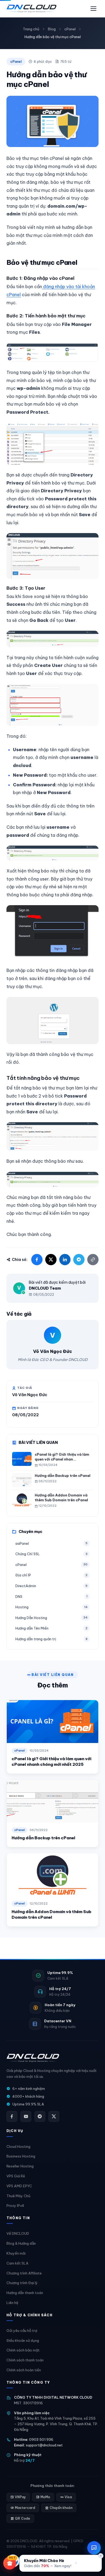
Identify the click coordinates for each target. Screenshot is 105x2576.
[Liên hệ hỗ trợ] (94, 2548)
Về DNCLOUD (18, 2233)
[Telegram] (40, 2116)
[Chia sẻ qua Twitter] (51, 1260)
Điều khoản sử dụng (23, 2340)
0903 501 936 (41, 2439)
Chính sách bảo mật (23, 2350)
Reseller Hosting (20, 2166)
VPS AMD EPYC (19, 2186)
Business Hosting (21, 2156)
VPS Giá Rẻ (16, 2176)
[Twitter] (54, 2116)
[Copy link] (93, 1260)
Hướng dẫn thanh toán (25, 2293)
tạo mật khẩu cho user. (55, 775)
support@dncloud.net (44, 2445)
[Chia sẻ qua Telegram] (79, 1260)
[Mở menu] (93, 9)
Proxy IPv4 (15, 2206)
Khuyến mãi (16, 2253)
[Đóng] (101, 2556)
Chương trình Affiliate (24, 2273)
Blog (52, 29)
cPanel (70, 29)
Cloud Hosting (18, 2146)
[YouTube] (26, 2116)
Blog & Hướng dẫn (21, 2243)
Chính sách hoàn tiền (24, 2370)
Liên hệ (12, 2303)
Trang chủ (31, 29)
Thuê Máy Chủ (18, 2196)
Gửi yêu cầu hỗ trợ (22, 2331)
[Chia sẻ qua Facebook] (37, 1260)
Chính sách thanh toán (25, 2360)
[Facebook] (12, 2116)
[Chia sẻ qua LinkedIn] (65, 1260)
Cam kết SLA (17, 2263)
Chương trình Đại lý (22, 2283)
